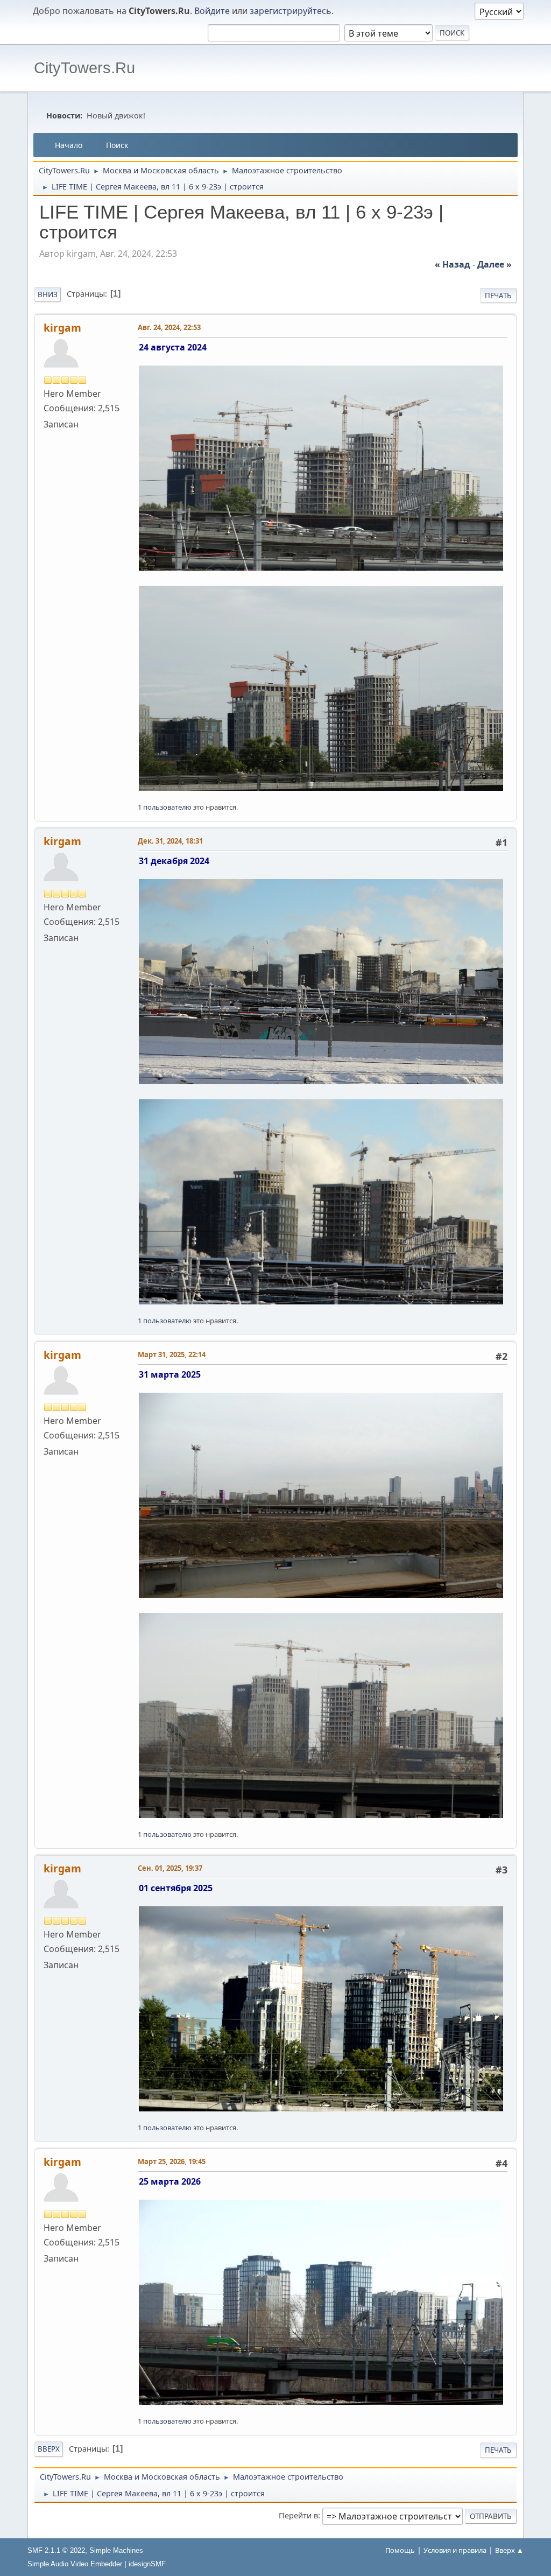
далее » (495, 264)
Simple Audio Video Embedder (75, 2564)
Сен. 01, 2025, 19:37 (170, 1868)
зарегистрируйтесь (291, 11)
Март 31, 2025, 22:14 (172, 1354)
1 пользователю (165, 807)
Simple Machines (116, 2550)
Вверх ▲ (509, 2550)
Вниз (48, 294)
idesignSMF (147, 2564)
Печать (498, 296)
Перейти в (298, 2515)
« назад (453, 264)
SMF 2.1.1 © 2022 (56, 2550)
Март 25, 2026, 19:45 (172, 2161)
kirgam (62, 328)
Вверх (49, 2449)
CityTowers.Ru (84, 68)
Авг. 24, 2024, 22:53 (169, 327)
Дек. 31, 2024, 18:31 (170, 841)
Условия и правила (455, 2550)
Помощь (400, 2550)
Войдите (212, 11)
